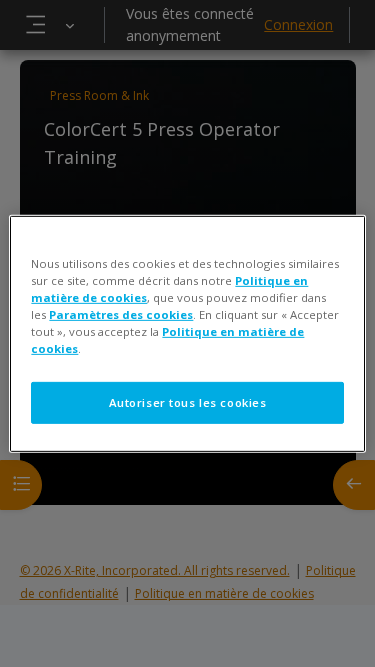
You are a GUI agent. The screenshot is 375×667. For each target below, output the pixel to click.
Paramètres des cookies (121, 314)
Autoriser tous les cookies (188, 402)
